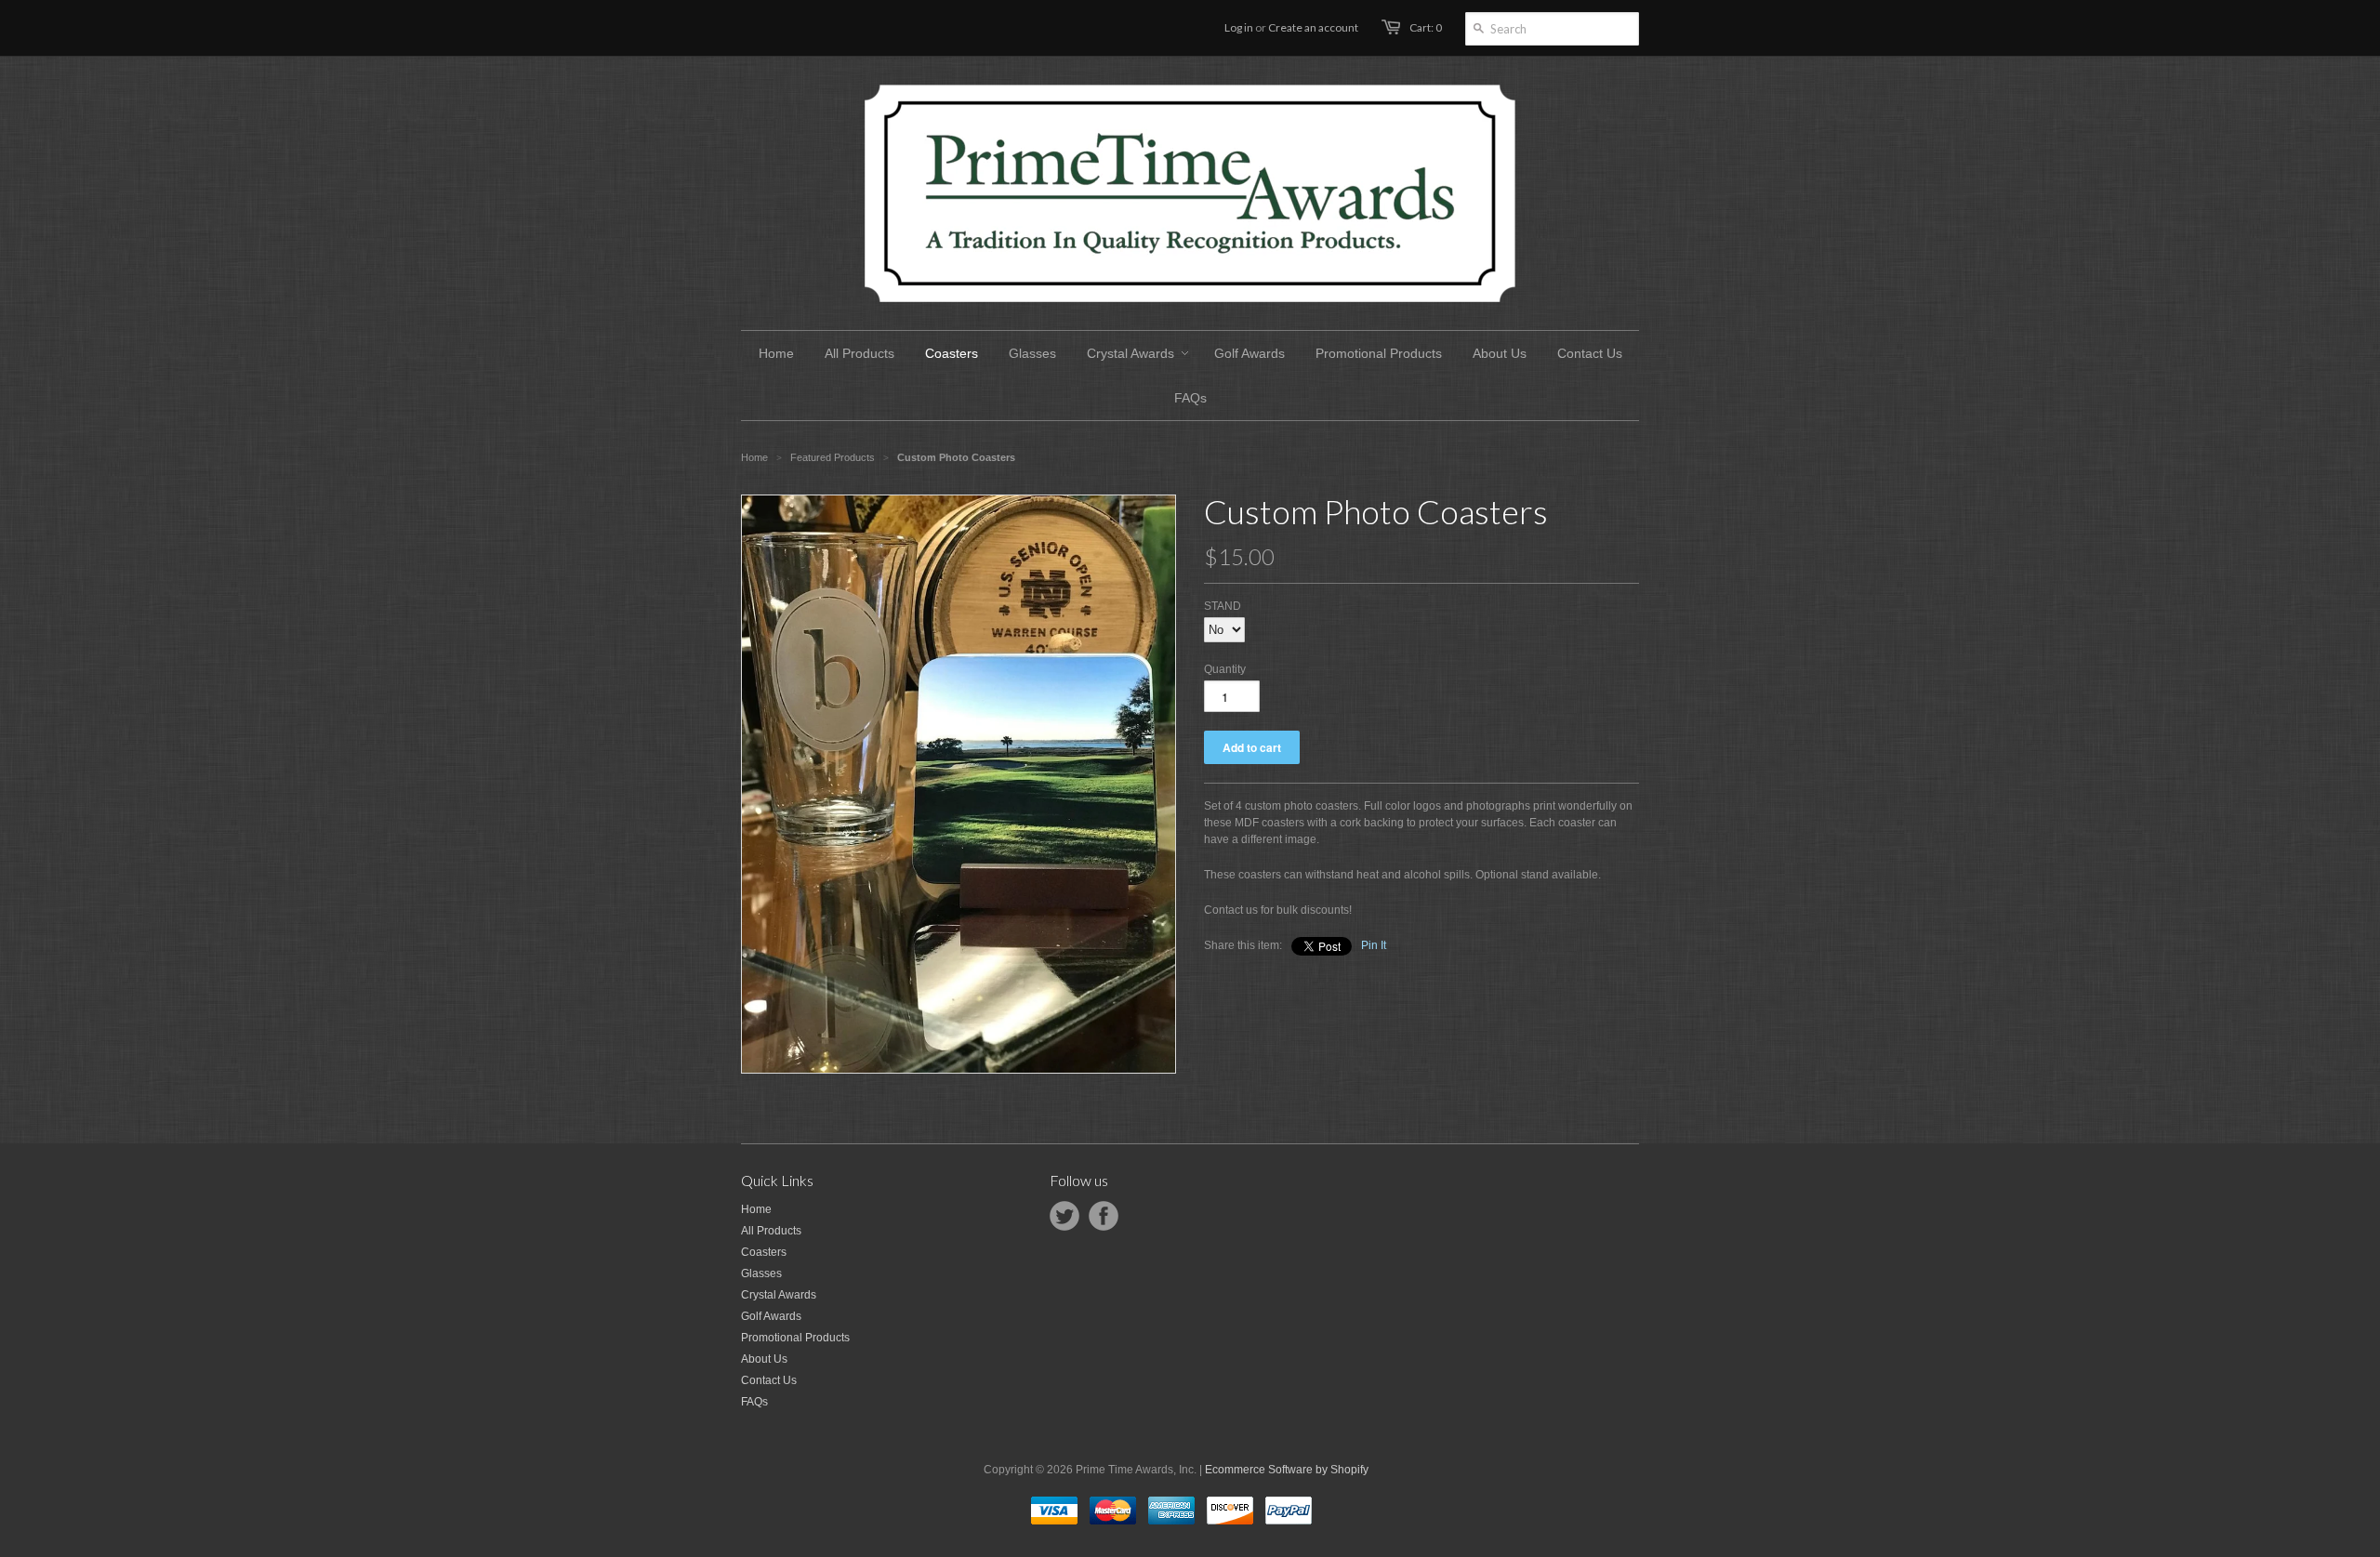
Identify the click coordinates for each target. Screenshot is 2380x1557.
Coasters (764, 1252)
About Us (764, 1359)
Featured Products (833, 457)
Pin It (1374, 945)
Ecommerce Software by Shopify (1287, 1470)
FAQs (754, 1402)
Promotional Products (795, 1338)
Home (756, 1209)
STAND (1223, 606)
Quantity (1225, 669)
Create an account (1313, 27)
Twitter (1064, 1216)
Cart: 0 (1426, 27)
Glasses (761, 1273)
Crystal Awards (779, 1295)
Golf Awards (771, 1316)
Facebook (1104, 1216)
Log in (1239, 27)
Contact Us (769, 1380)
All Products (771, 1231)
